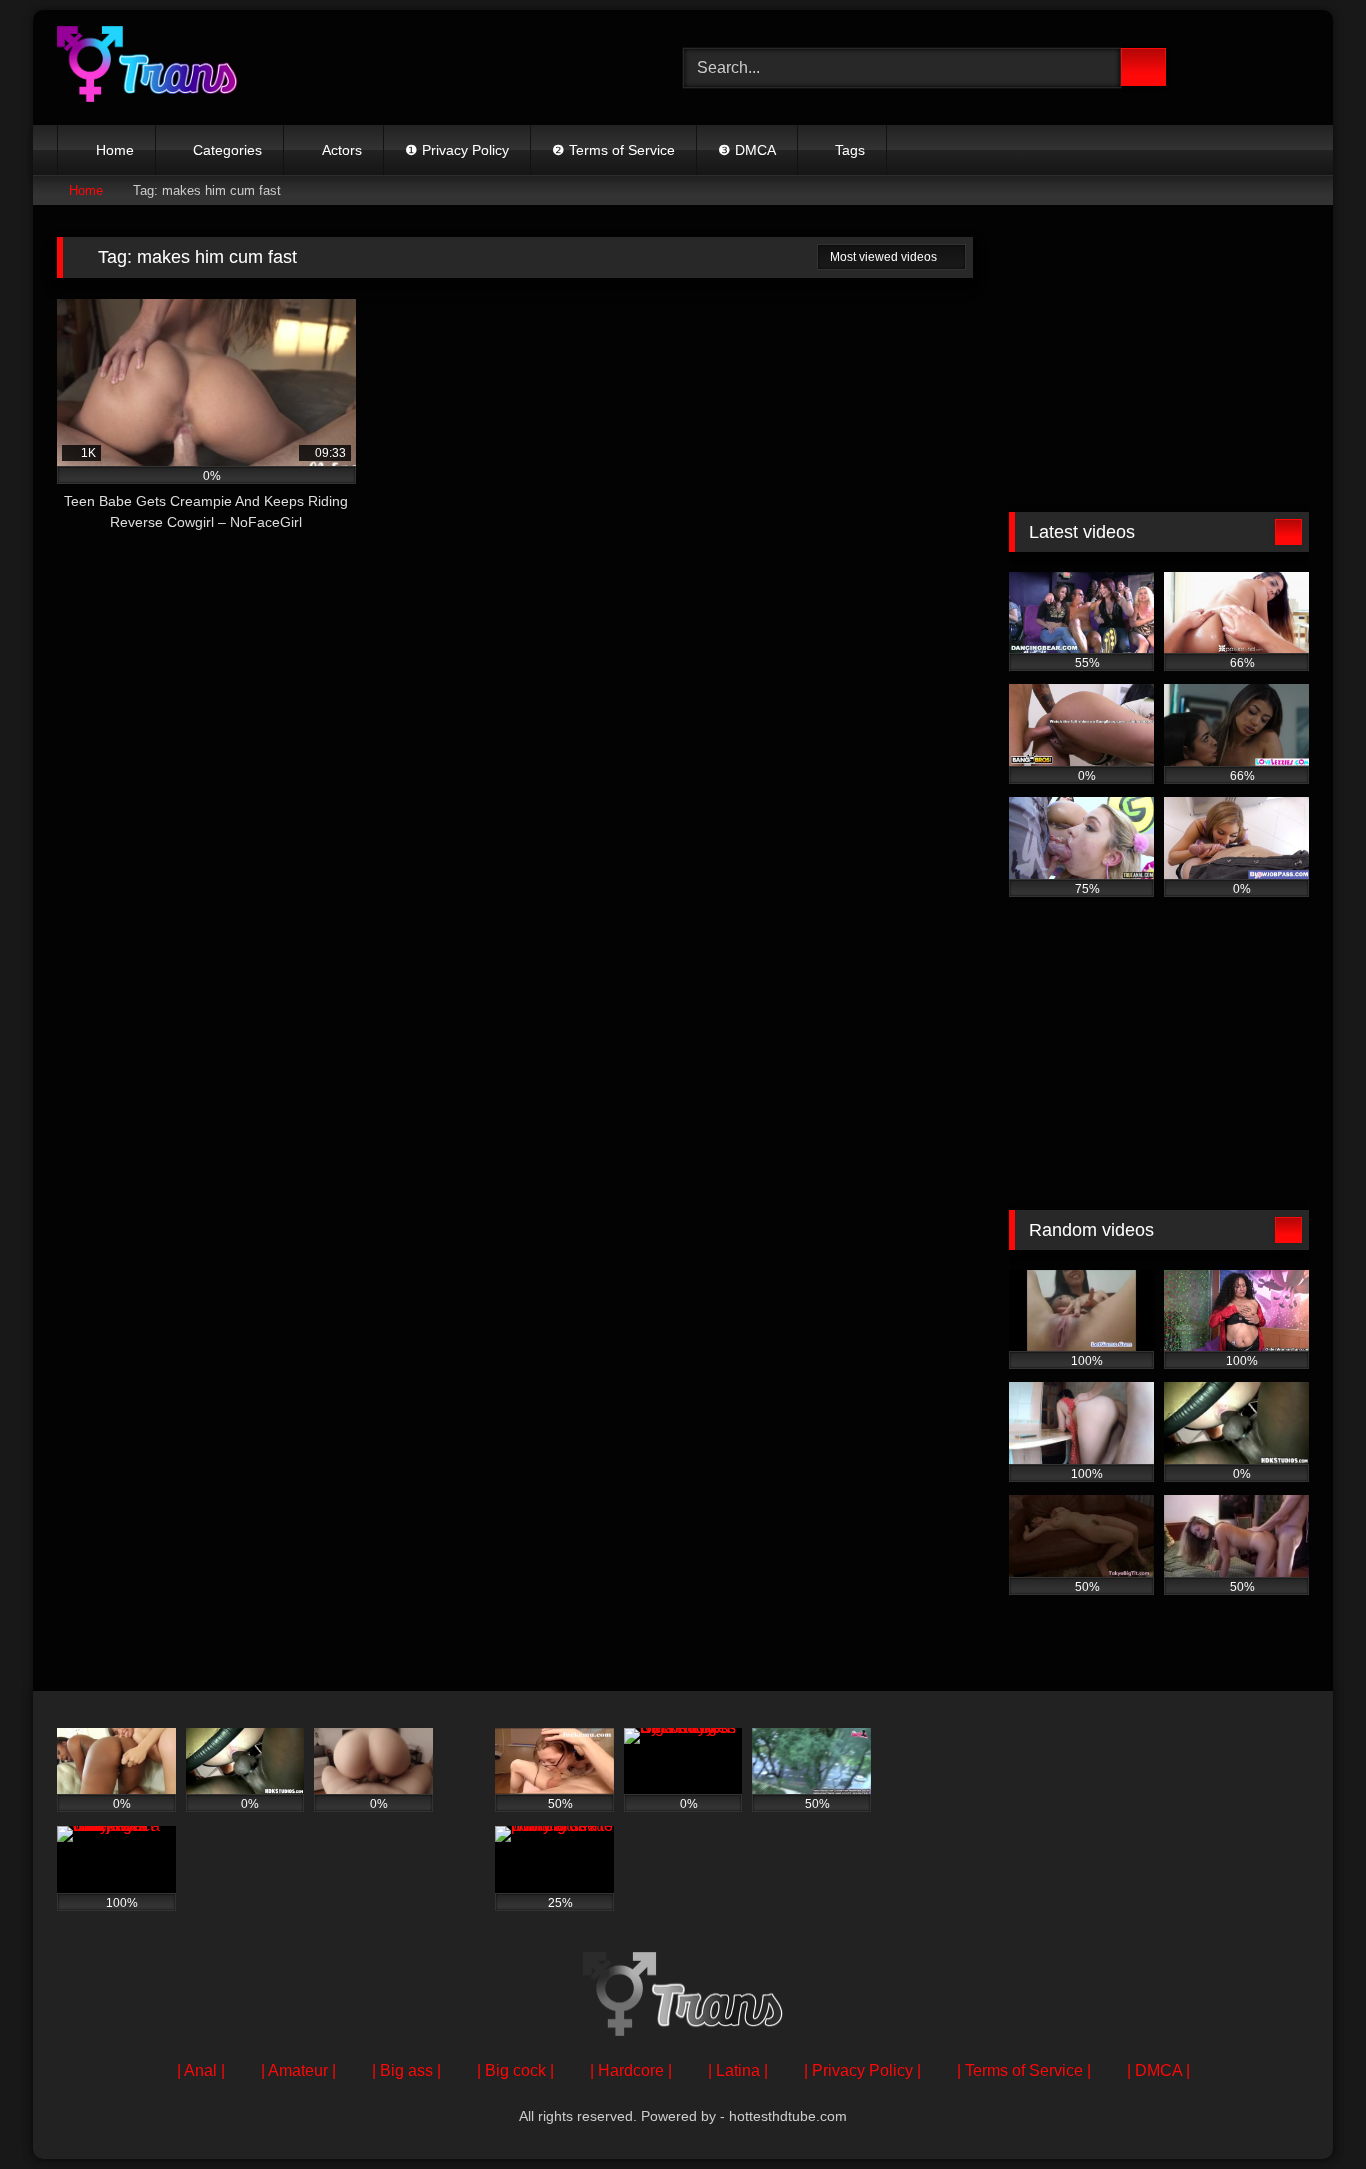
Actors (342, 150)
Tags (850, 150)
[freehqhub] (147, 67)
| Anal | (201, 2070)
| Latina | (738, 2070)
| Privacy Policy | (862, 2070)
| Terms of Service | (1024, 2070)
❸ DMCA (747, 150)
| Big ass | (406, 2070)
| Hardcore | (631, 2070)
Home (115, 150)
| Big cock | (515, 2070)
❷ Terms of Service (613, 150)
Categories (227, 150)
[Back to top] (1306, 2109)
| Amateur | (298, 2070)
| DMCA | (1158, 2070)
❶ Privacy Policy (457, 150)
